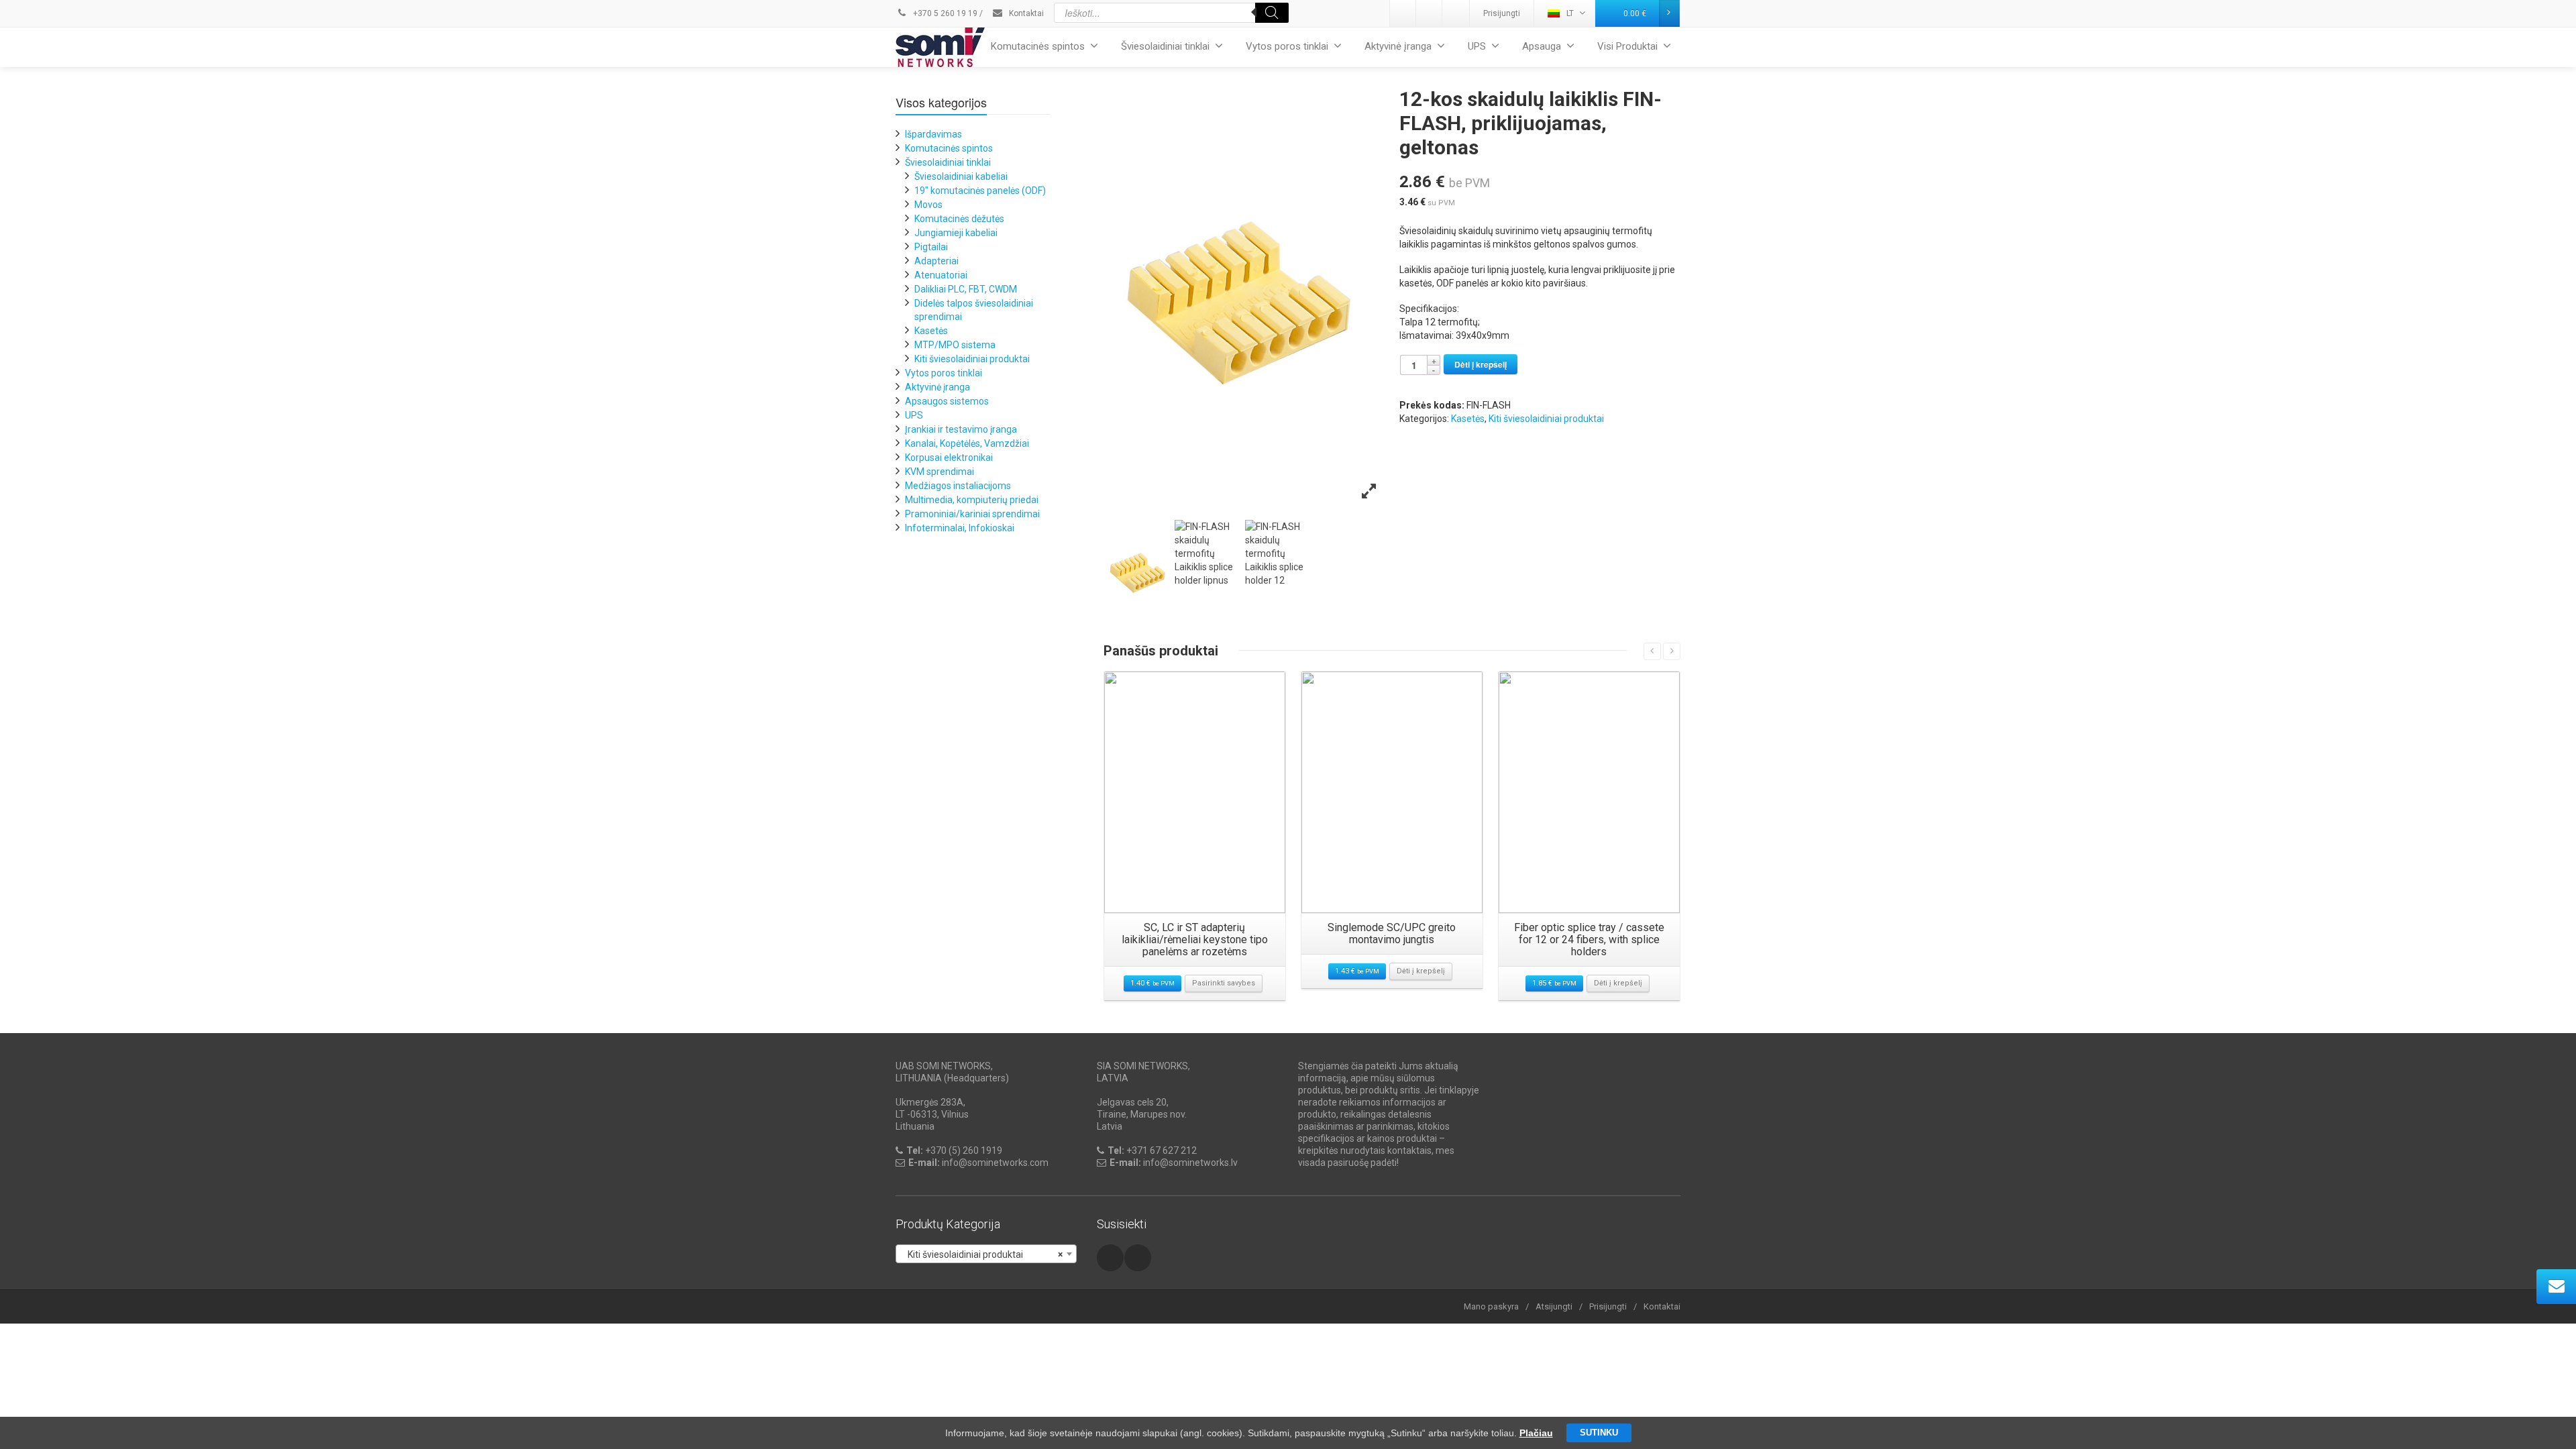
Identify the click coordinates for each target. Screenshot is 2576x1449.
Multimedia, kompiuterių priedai (972, 500)
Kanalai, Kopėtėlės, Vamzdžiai (967, 443)
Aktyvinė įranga (1398, 46)
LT (1570, 13)
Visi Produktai (1627, 46)
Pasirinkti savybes (1224, 983)
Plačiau (1536, 1433)
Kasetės (1468, 419)
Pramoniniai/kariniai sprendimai (972, 514)
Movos (928, 205)
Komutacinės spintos (1038, 46)
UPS (1477, 46)
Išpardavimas (933, 134)
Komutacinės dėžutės (959, 219)
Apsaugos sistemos (947, 401)
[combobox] (986, 1254)
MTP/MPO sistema (955, 345)
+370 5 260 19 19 (944, 13)
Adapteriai (936, 261)
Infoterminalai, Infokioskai (960, 528)
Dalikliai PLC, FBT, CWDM (966, 289)
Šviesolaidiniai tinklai (1165, 46)
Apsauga (1542, 46)
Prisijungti (1502, 13)
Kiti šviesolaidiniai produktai (1546, 419)
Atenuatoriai (941, 275)
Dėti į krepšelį (1481, 364)
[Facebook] (1456, 13)
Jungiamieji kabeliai (956, 233)
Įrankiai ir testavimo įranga (961, 429)
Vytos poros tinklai (1287, 46)
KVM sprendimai (940, 472)
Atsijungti (1554, 1306)
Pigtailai (931, 247)
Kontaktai (1025, 13)
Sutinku (1599, 1433)
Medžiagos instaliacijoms (958, 486)
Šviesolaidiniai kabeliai (961, 176)
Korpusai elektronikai (949, 458)
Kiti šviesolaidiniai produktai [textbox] (982, 1254)
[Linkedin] (1403, 13)
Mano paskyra (1491, 1306)
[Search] (1272, 13)
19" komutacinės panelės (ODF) (980, 191)
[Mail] (1430, 13)
